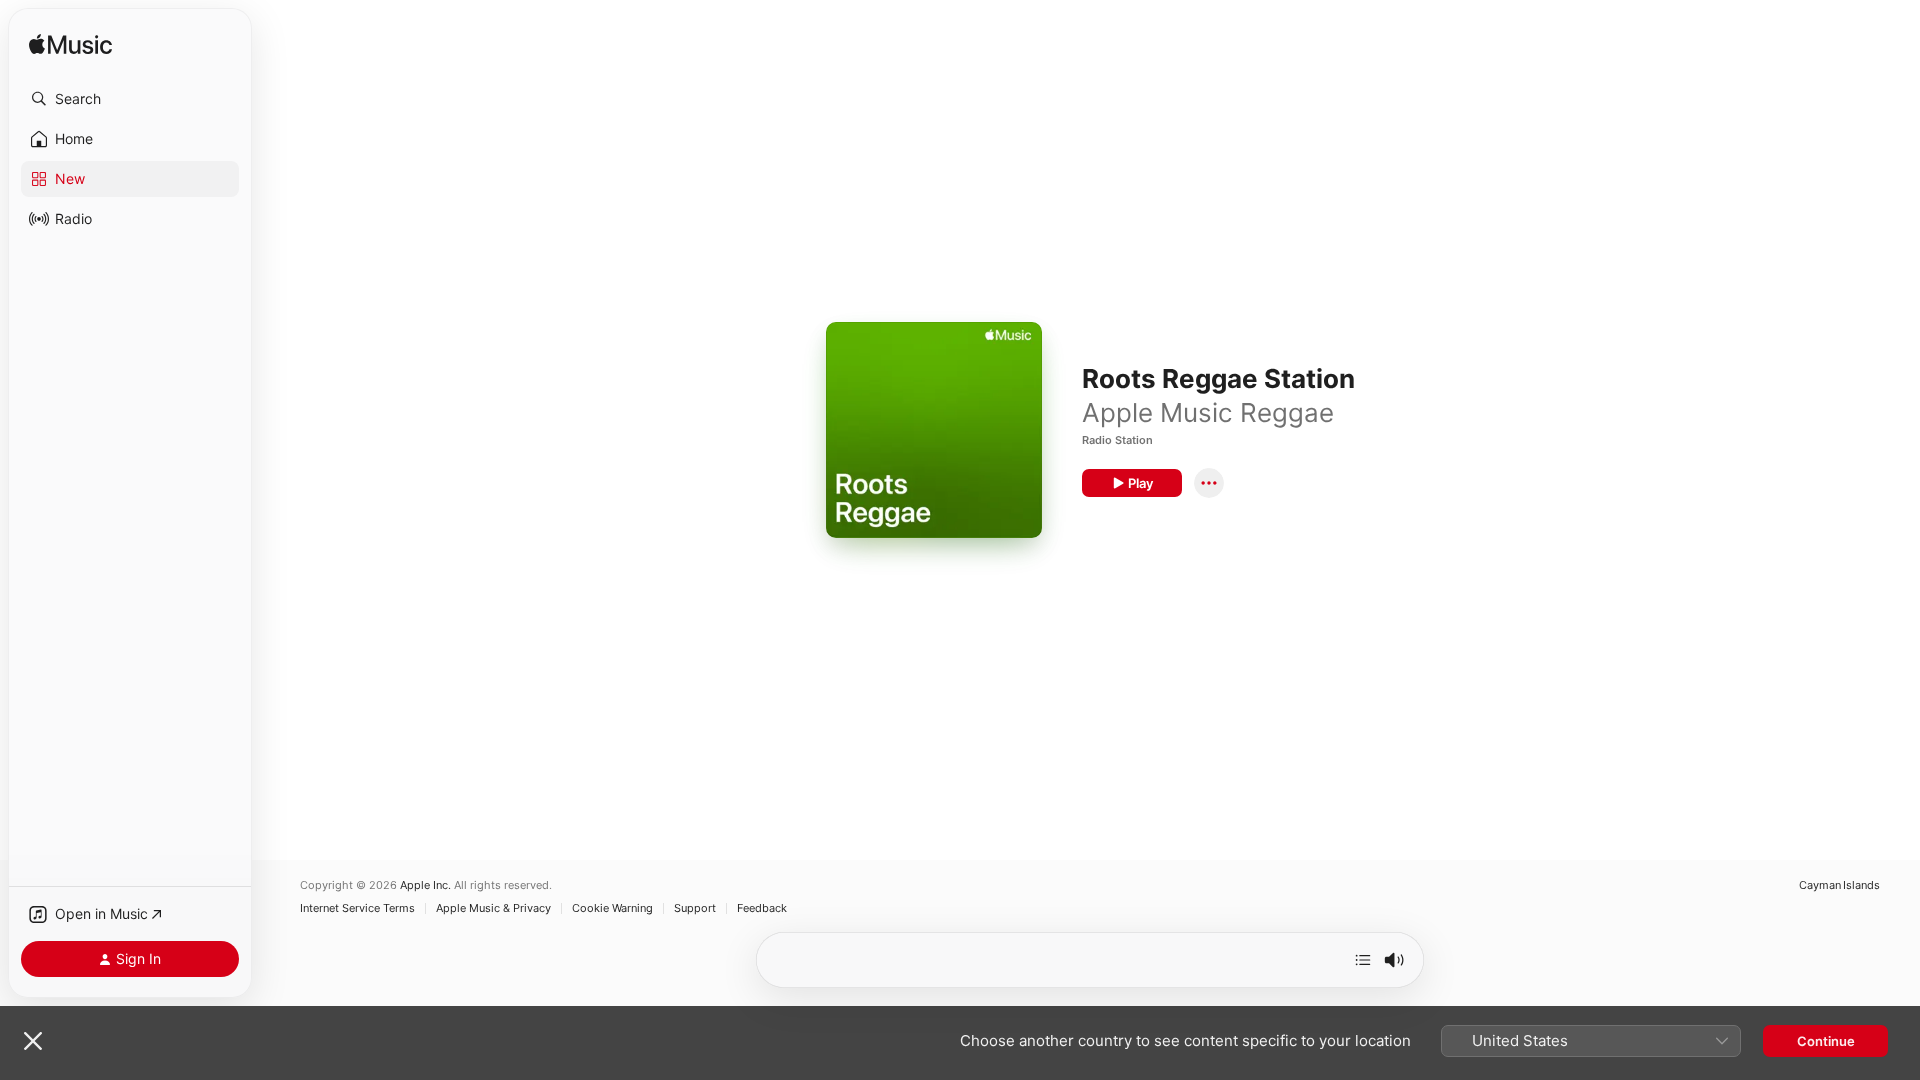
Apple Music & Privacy (493, 908)
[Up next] (1363, 960)
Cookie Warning (612, 908)
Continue (1826, 1041)
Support (695, 908)
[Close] (33, 1041)
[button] (130, 99)
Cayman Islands (1839, 885)
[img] (70, 45)
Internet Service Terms (357, 908)
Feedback (762, 908)
